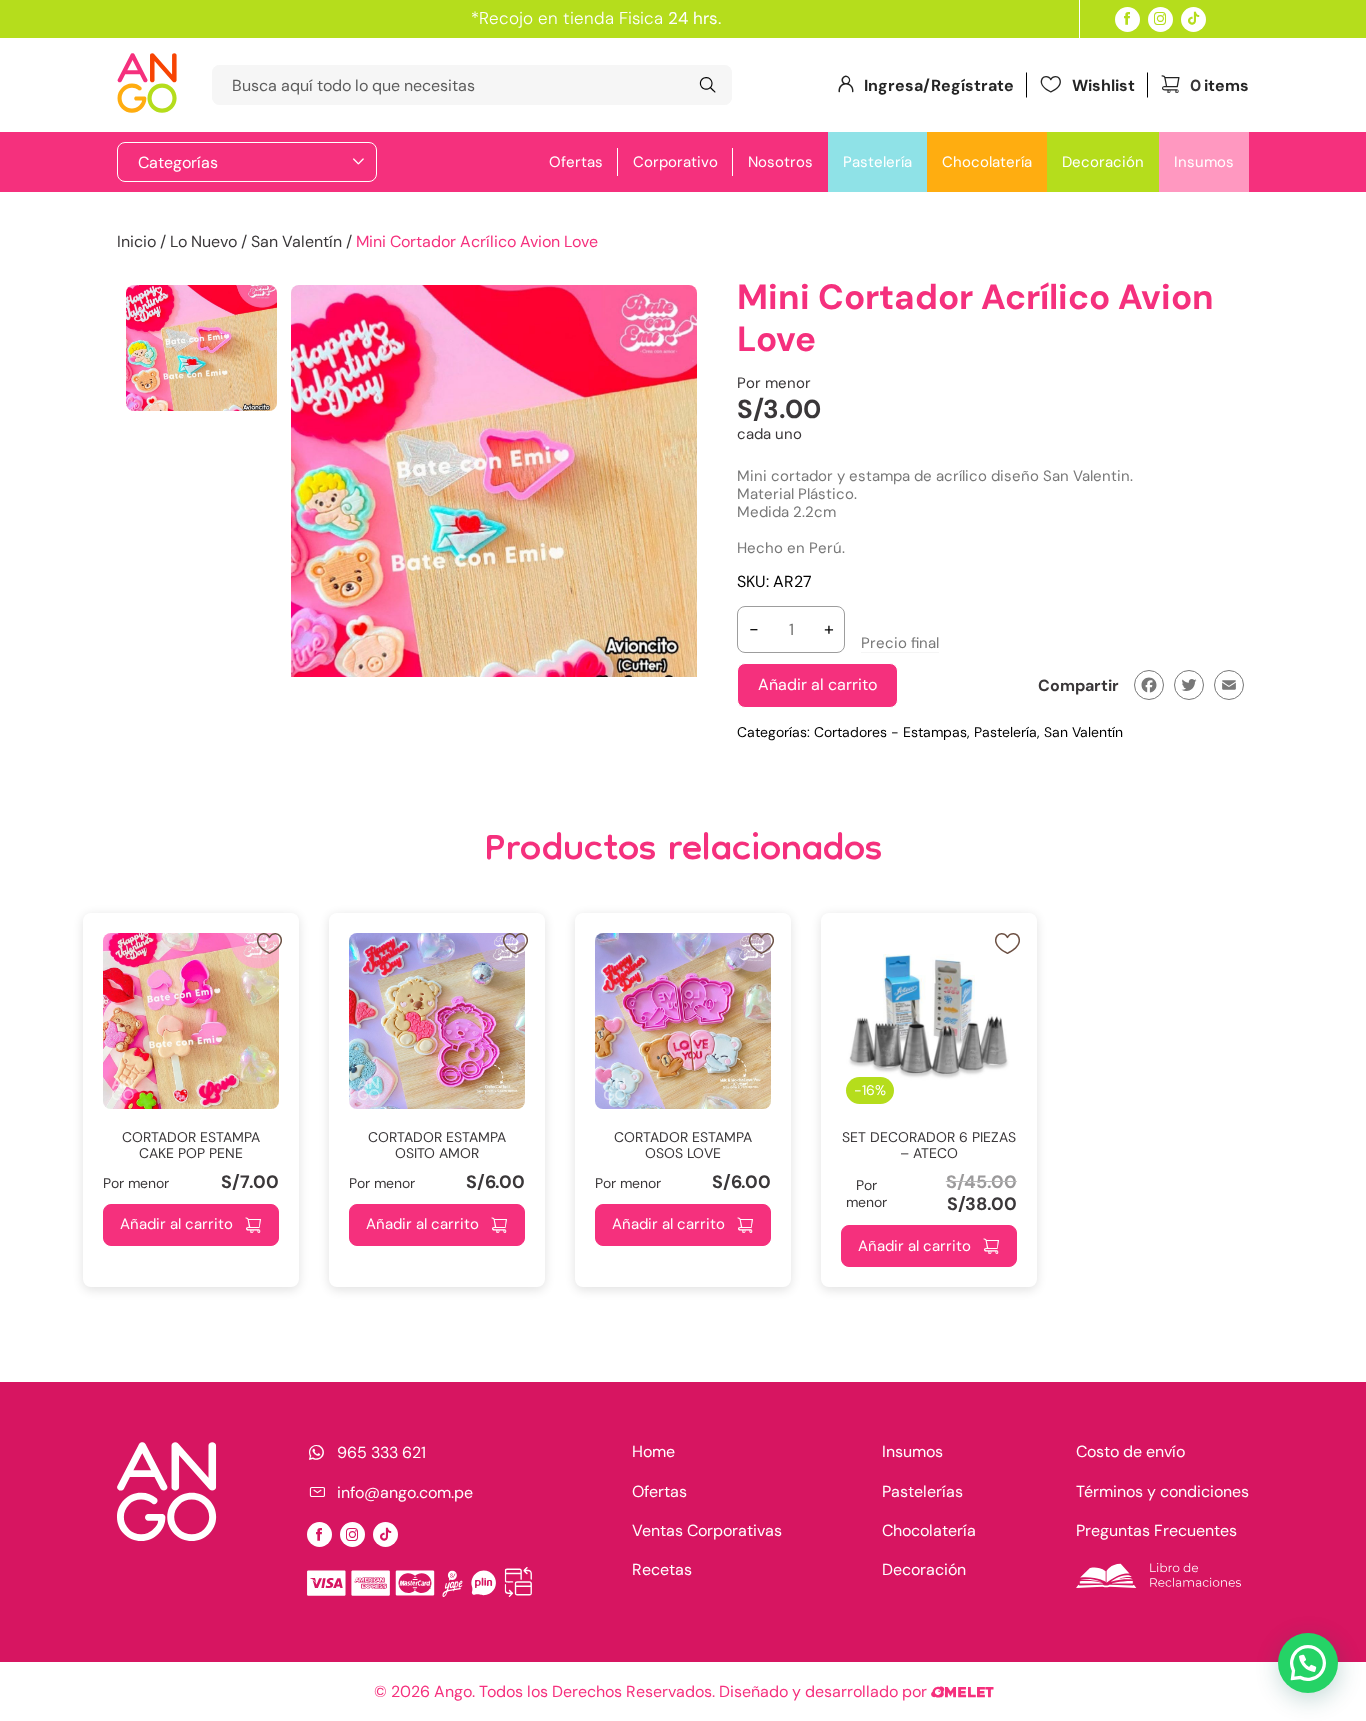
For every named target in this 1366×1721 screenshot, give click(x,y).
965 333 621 (381, 1452)
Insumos (1204, 162)
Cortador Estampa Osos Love (683, 1145)
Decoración (1103, 162)
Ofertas (576, 162)
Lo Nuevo (203, 241)
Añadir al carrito (817, 684)
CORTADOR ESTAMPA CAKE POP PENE (191, 1145)
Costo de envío (1130, 1451)
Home (653, 1451)
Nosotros (780, 162)
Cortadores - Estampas (890, 732)
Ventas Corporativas (707, 1530)
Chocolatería (987, 162)
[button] (1308, 1663)
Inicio (136, 241)
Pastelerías (922, 1491)
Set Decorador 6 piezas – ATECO (929, 1145)
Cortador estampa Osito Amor (437, 1145)
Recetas (662, 1569)
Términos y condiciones (1162, 1491)
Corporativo (675, 162)
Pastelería (877, 162)
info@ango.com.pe (405, 1492)
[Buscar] (707, 85)
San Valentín (296, 241)
